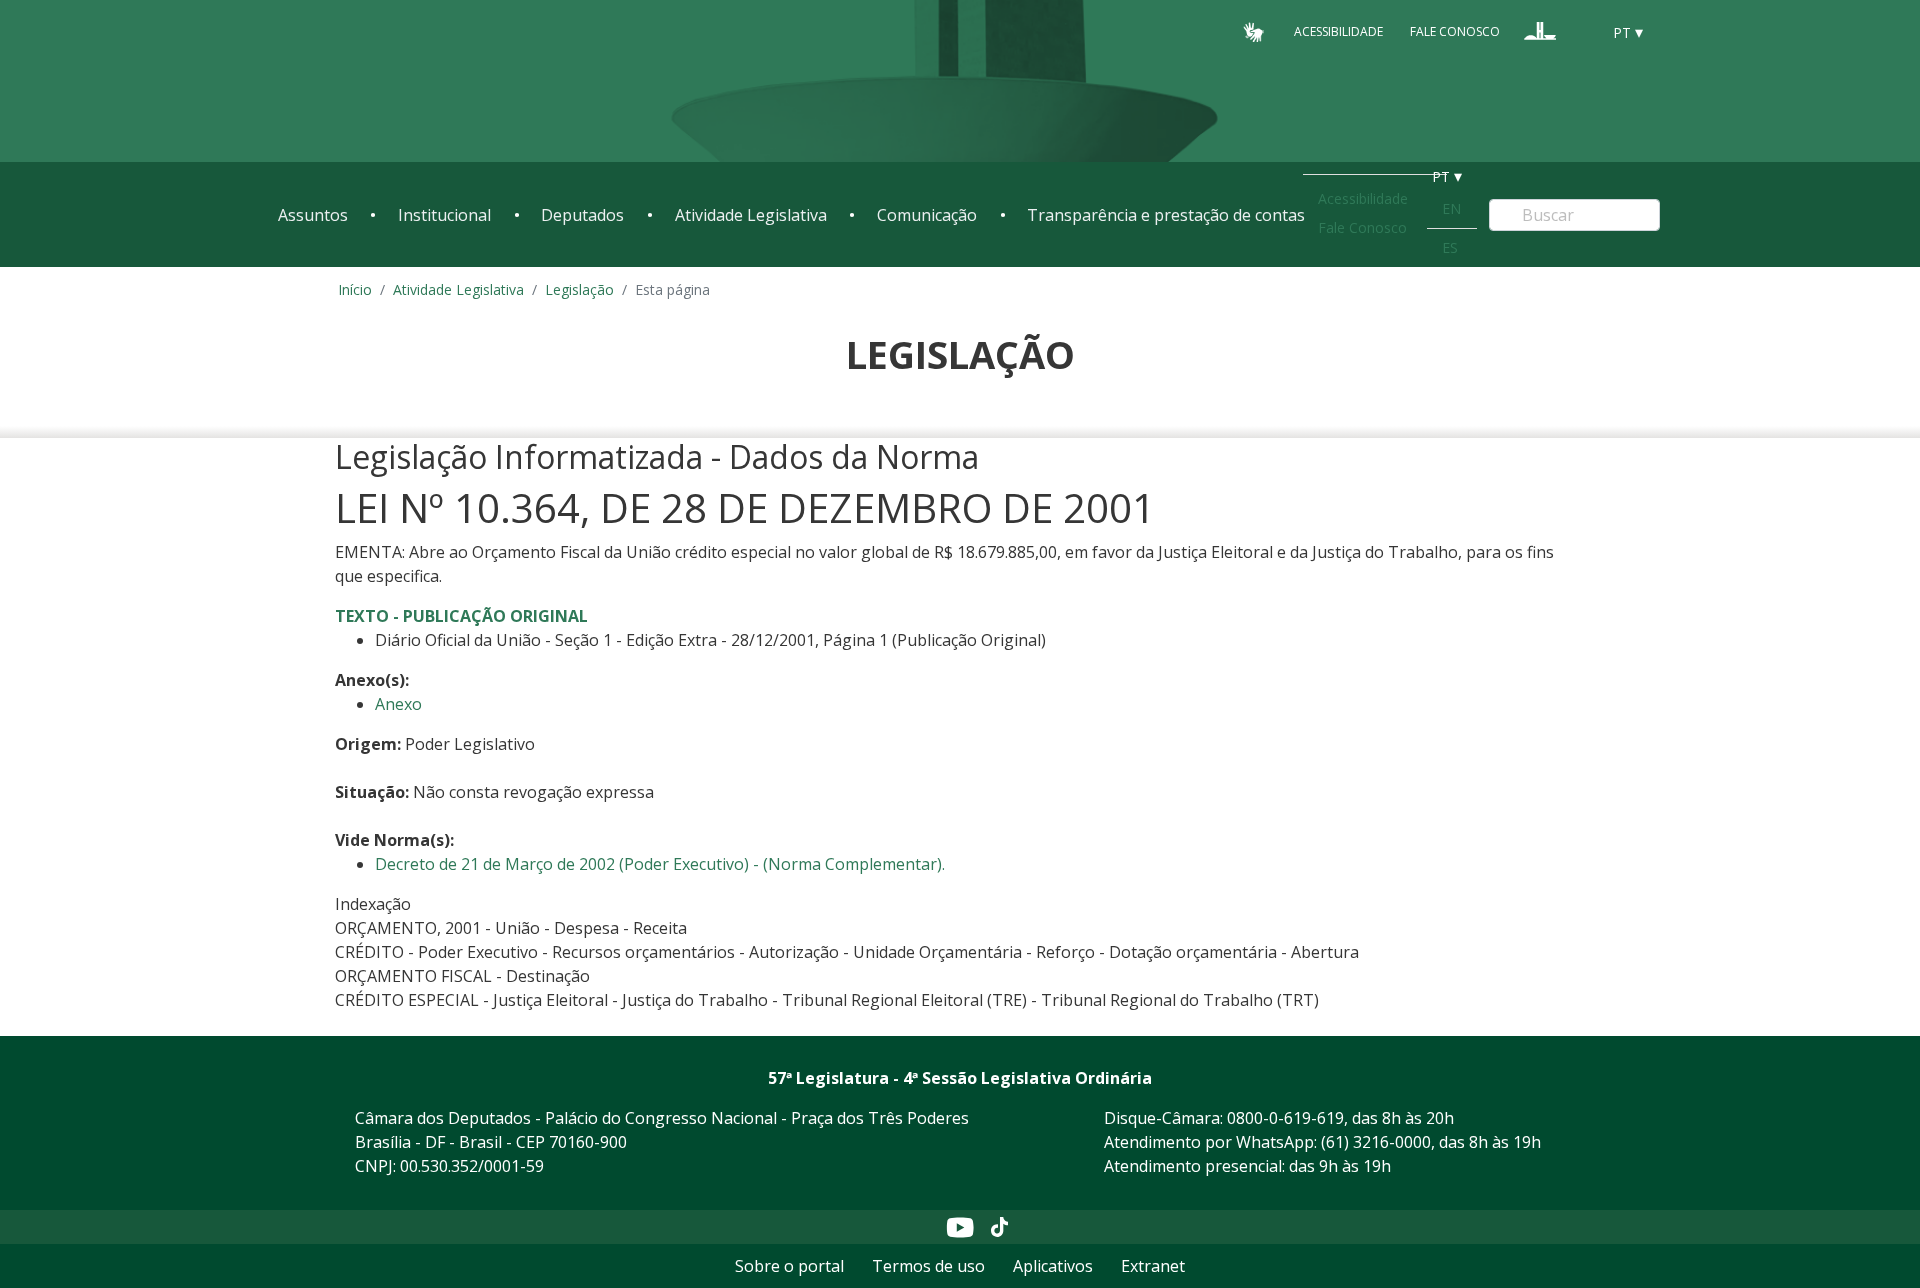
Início (355, 289)
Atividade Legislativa (751, 215)
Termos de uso (928, 1266)
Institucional (444, 215)
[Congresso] (1540, 31)
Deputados (582, 215)
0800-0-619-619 (1285, 1118)
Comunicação (927, 215)
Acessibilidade (1338, 31)
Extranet (1153, 1266)
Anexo (398, 704)
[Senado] (1578, 31)
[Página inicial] (400, 81)
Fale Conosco (1455, 31)
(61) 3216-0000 (1376, 1142)
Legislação (579, 289)
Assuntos (313, 215)
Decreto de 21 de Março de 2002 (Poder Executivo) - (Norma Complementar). (660, 864)
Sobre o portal (789, 1266)
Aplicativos (1053, 1266)
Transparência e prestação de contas (1166, 215)
